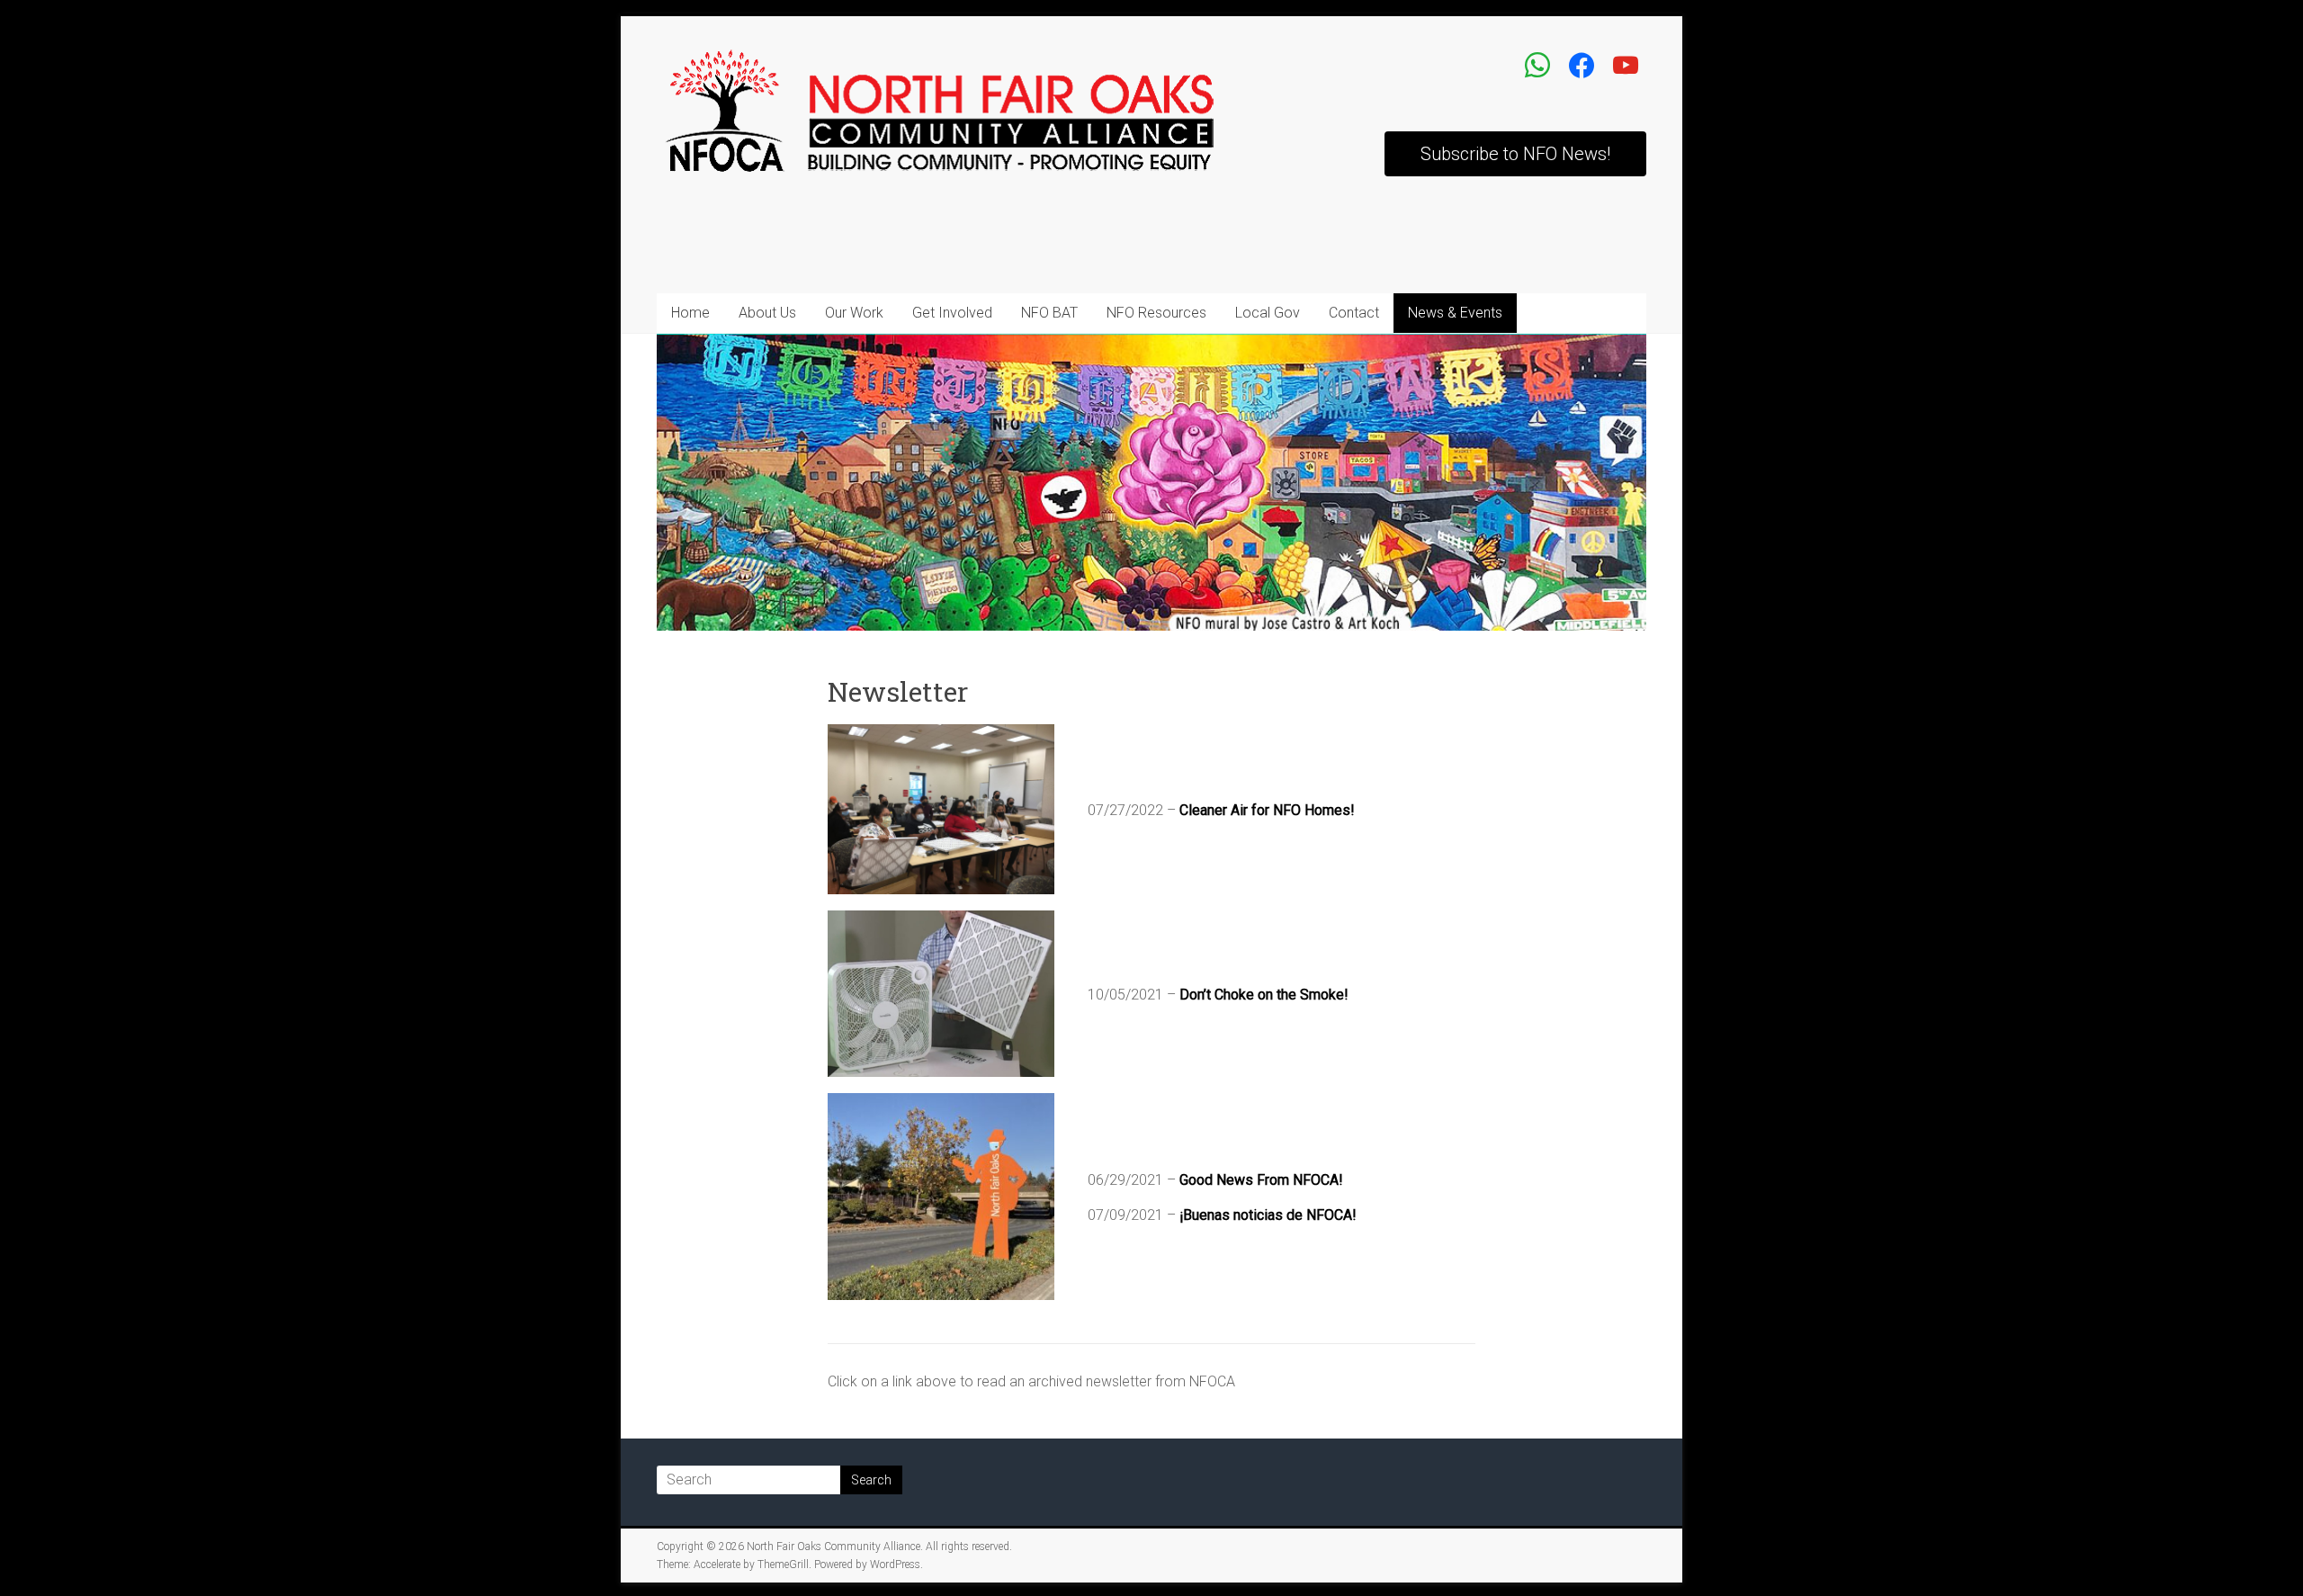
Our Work (854, 313)
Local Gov (1268, 313)
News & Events (1455, 313)
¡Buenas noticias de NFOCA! (1268, 1215)
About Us (767, 313)
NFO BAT (1049, 313)
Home (690, 313)
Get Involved (952, 313)
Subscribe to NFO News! (1515, 154)
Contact (1354, 313)
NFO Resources (1156, 313)
